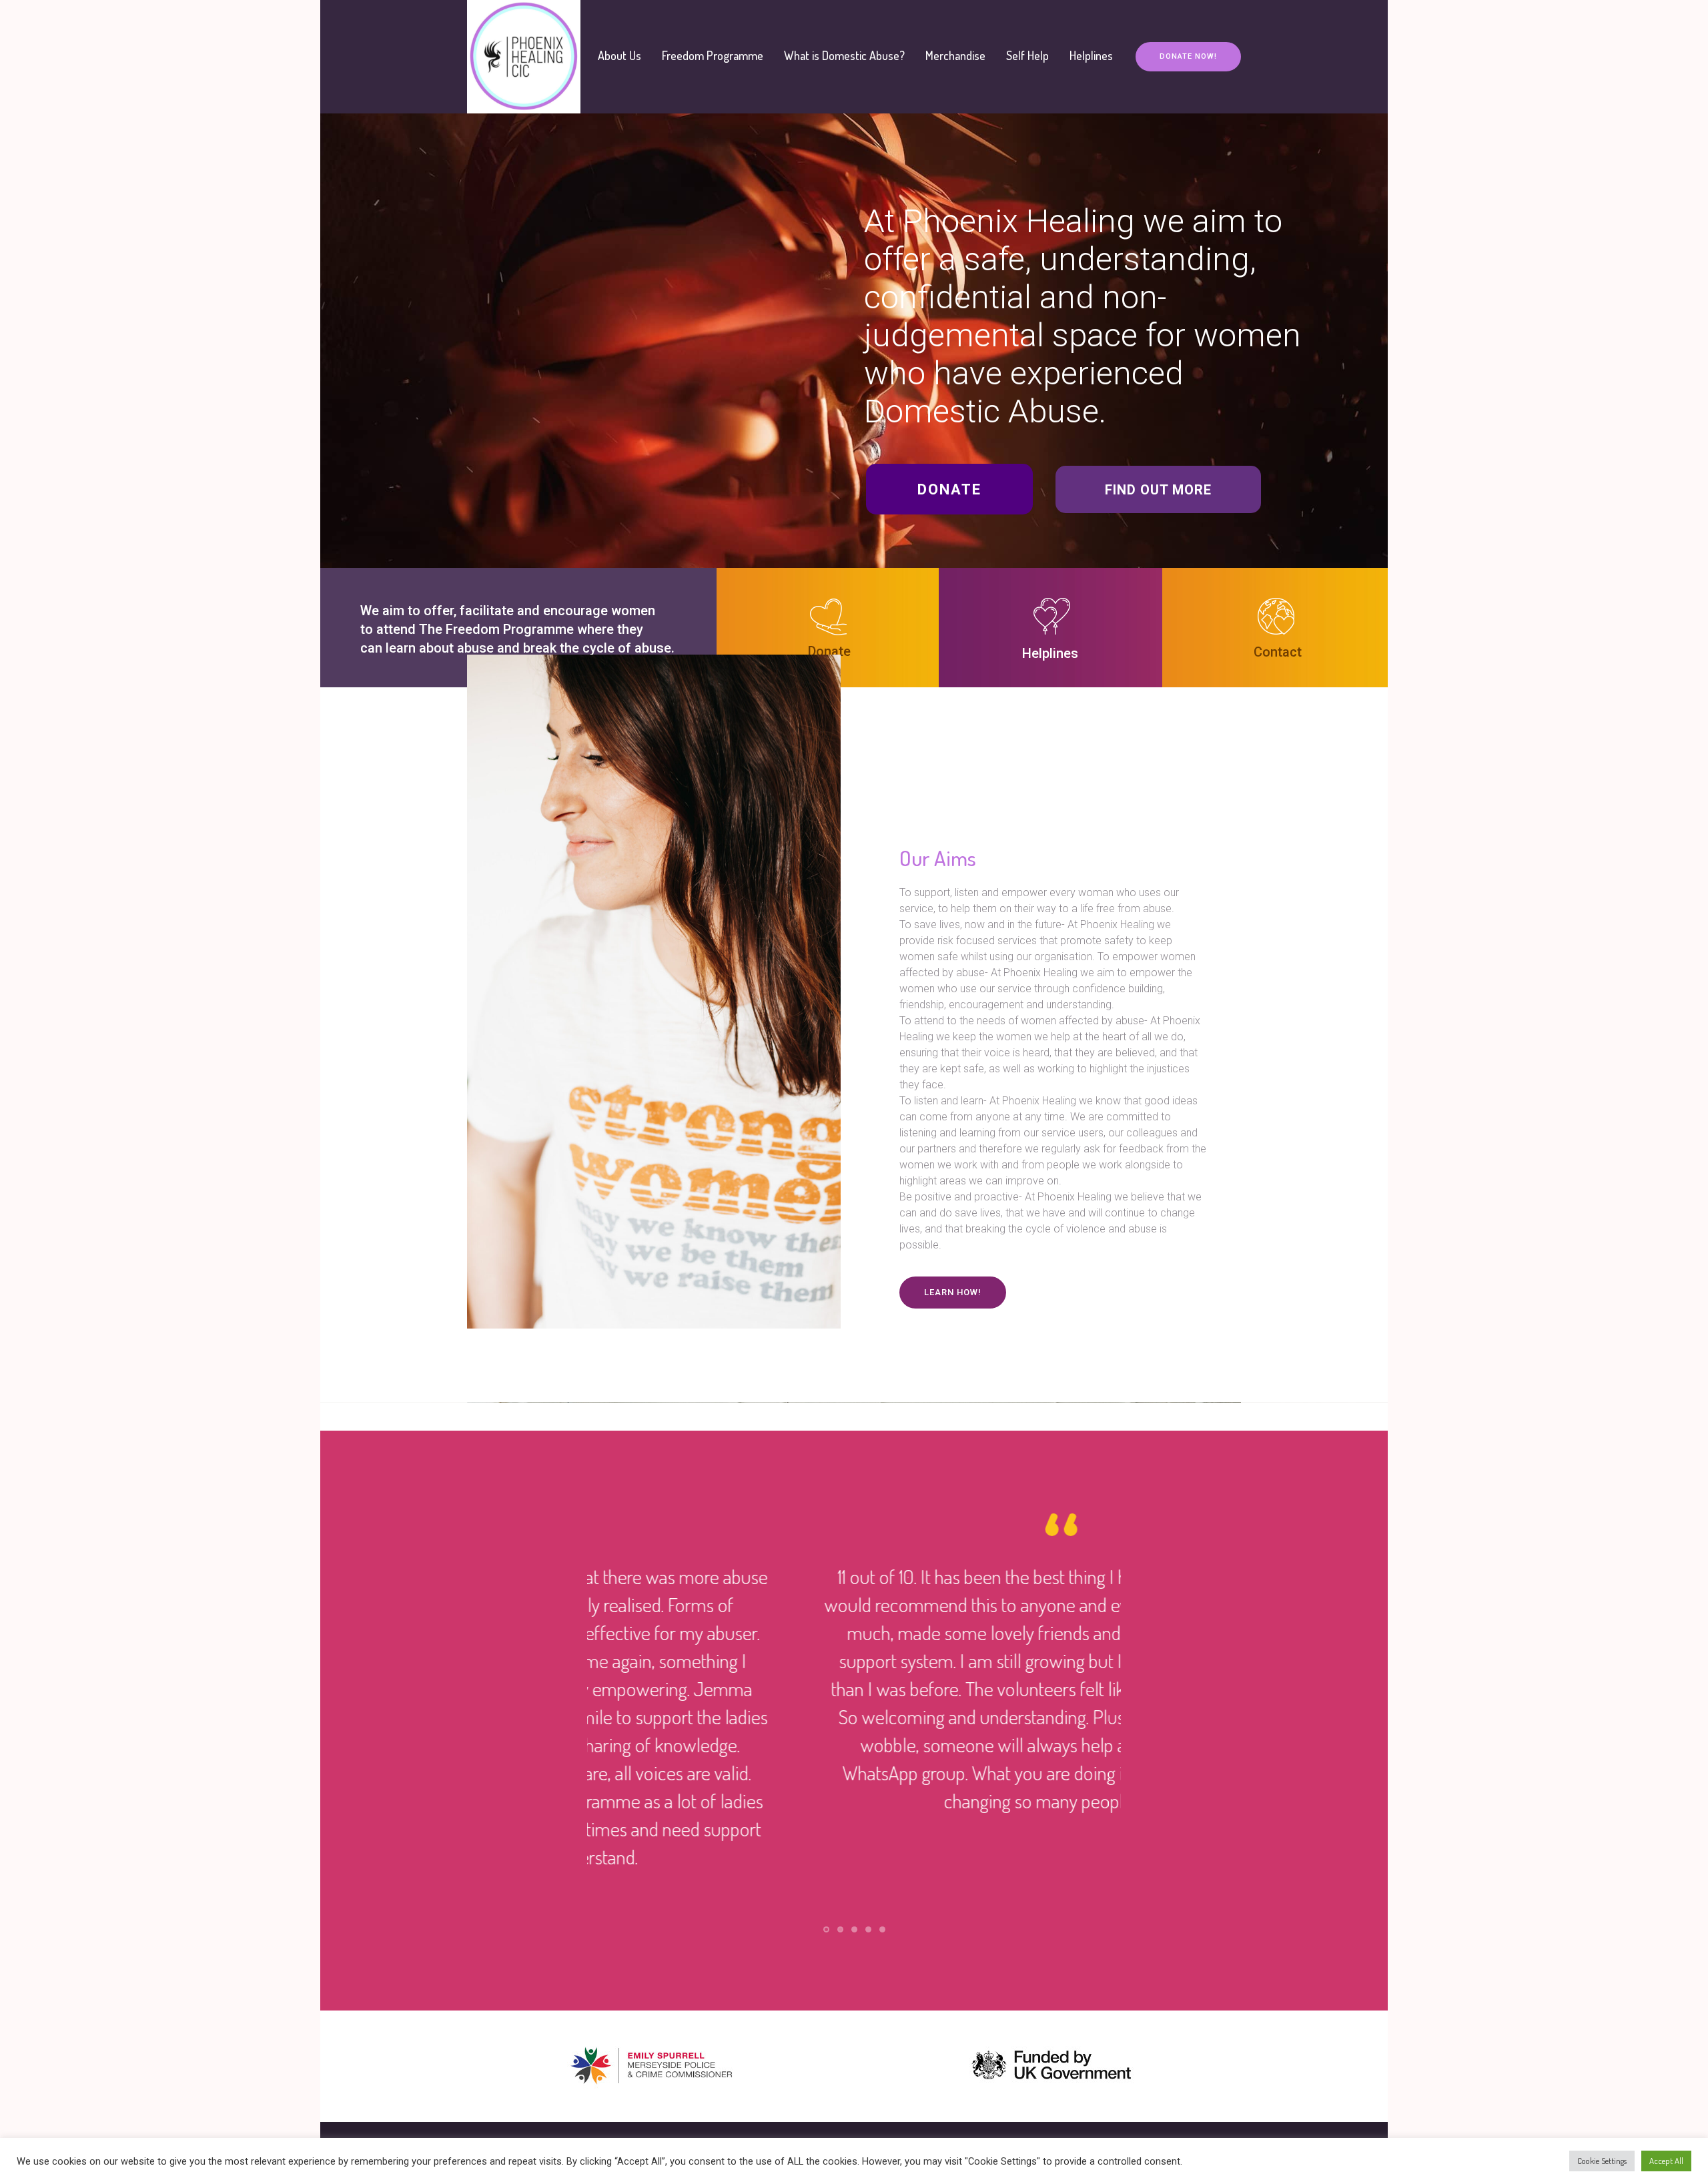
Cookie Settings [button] (1602, 2161)
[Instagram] (1230, 2099)
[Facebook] (1208, 2099)
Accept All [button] (1666, 2161)
